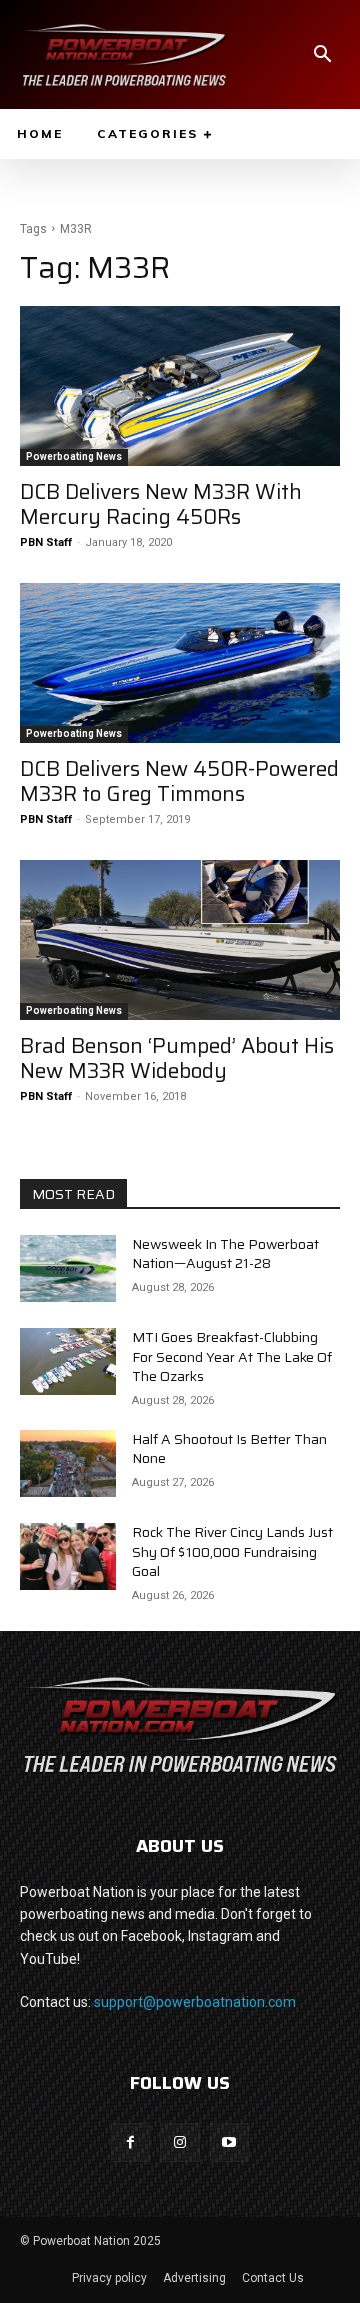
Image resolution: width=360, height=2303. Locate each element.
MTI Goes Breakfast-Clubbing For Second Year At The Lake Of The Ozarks (232, 1356)
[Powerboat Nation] (124, 54)
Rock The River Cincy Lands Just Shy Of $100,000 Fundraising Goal (232, 1551)
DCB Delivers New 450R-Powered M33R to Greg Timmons (179, 781)
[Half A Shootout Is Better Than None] (68, 1463)
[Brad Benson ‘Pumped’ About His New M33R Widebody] (180, 940)
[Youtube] (229, 2142)
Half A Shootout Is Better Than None (229, 1449)
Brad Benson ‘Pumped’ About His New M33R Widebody (177, 1058)
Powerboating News (74, 456)
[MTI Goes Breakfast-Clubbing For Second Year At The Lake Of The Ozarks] (68, 1361)
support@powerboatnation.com (195, 2002)
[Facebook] (130, 2142)
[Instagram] (179, 2142)
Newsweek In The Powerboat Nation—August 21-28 (225, 1254)
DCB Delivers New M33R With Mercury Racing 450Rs (161, 504)
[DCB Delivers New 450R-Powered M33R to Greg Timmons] (180, 663)
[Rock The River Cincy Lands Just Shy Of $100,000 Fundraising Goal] (68, 1556)
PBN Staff (46, 542)
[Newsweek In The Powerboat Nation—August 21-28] (68, 1268)
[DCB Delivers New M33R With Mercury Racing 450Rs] (180, 386)
